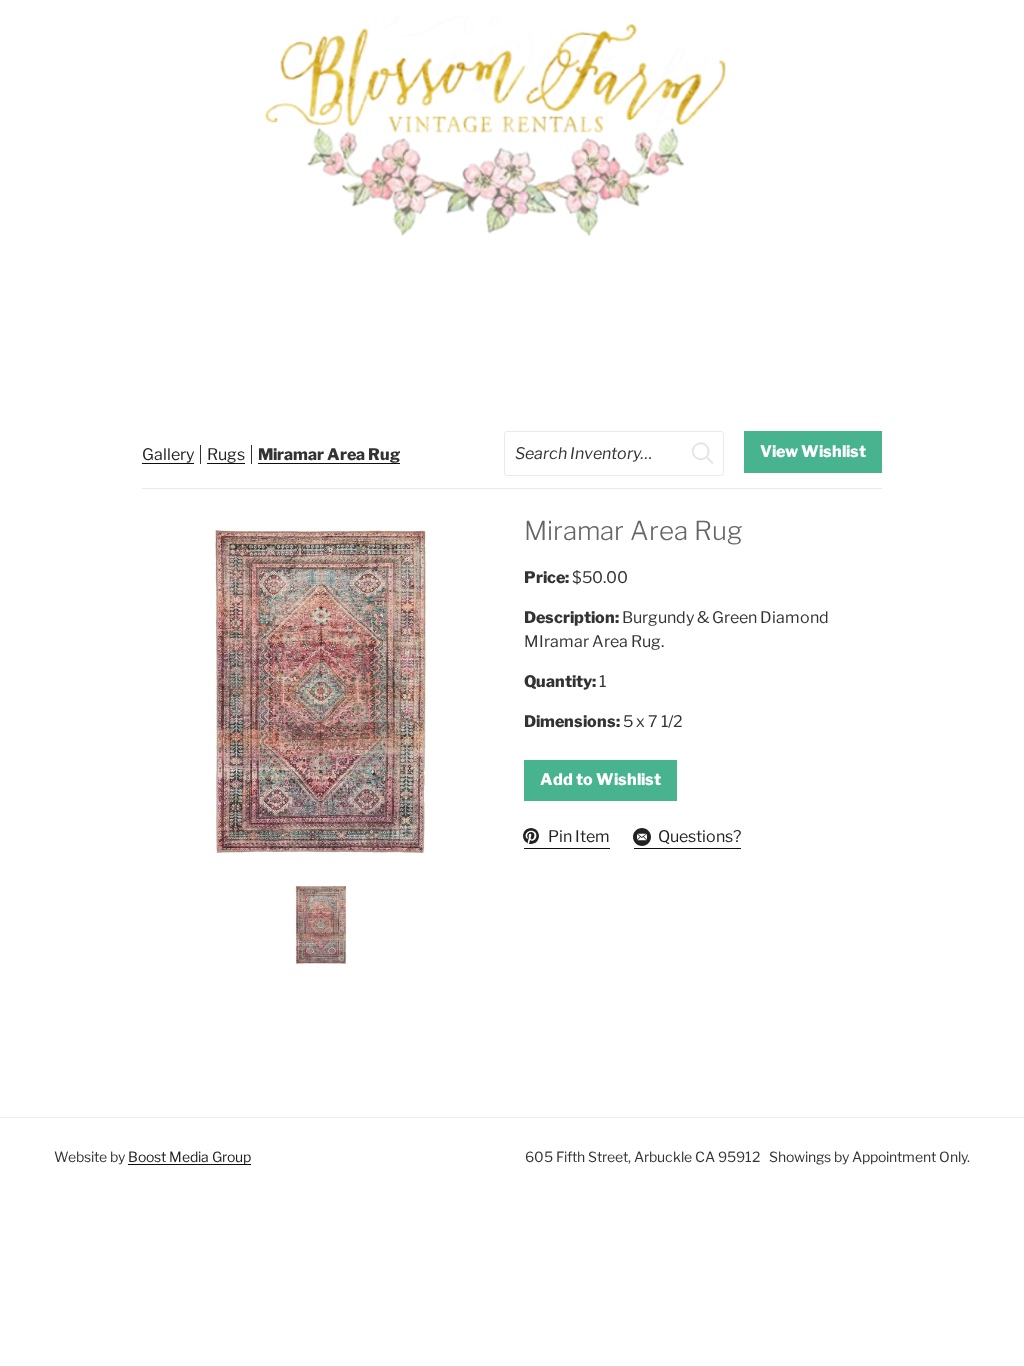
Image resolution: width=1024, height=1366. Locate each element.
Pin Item (579, 836)
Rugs (226, 454)
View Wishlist (813, 451)
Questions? (699, 836)
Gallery (168, 454)
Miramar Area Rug (329, 454)
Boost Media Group (189, 1156)
